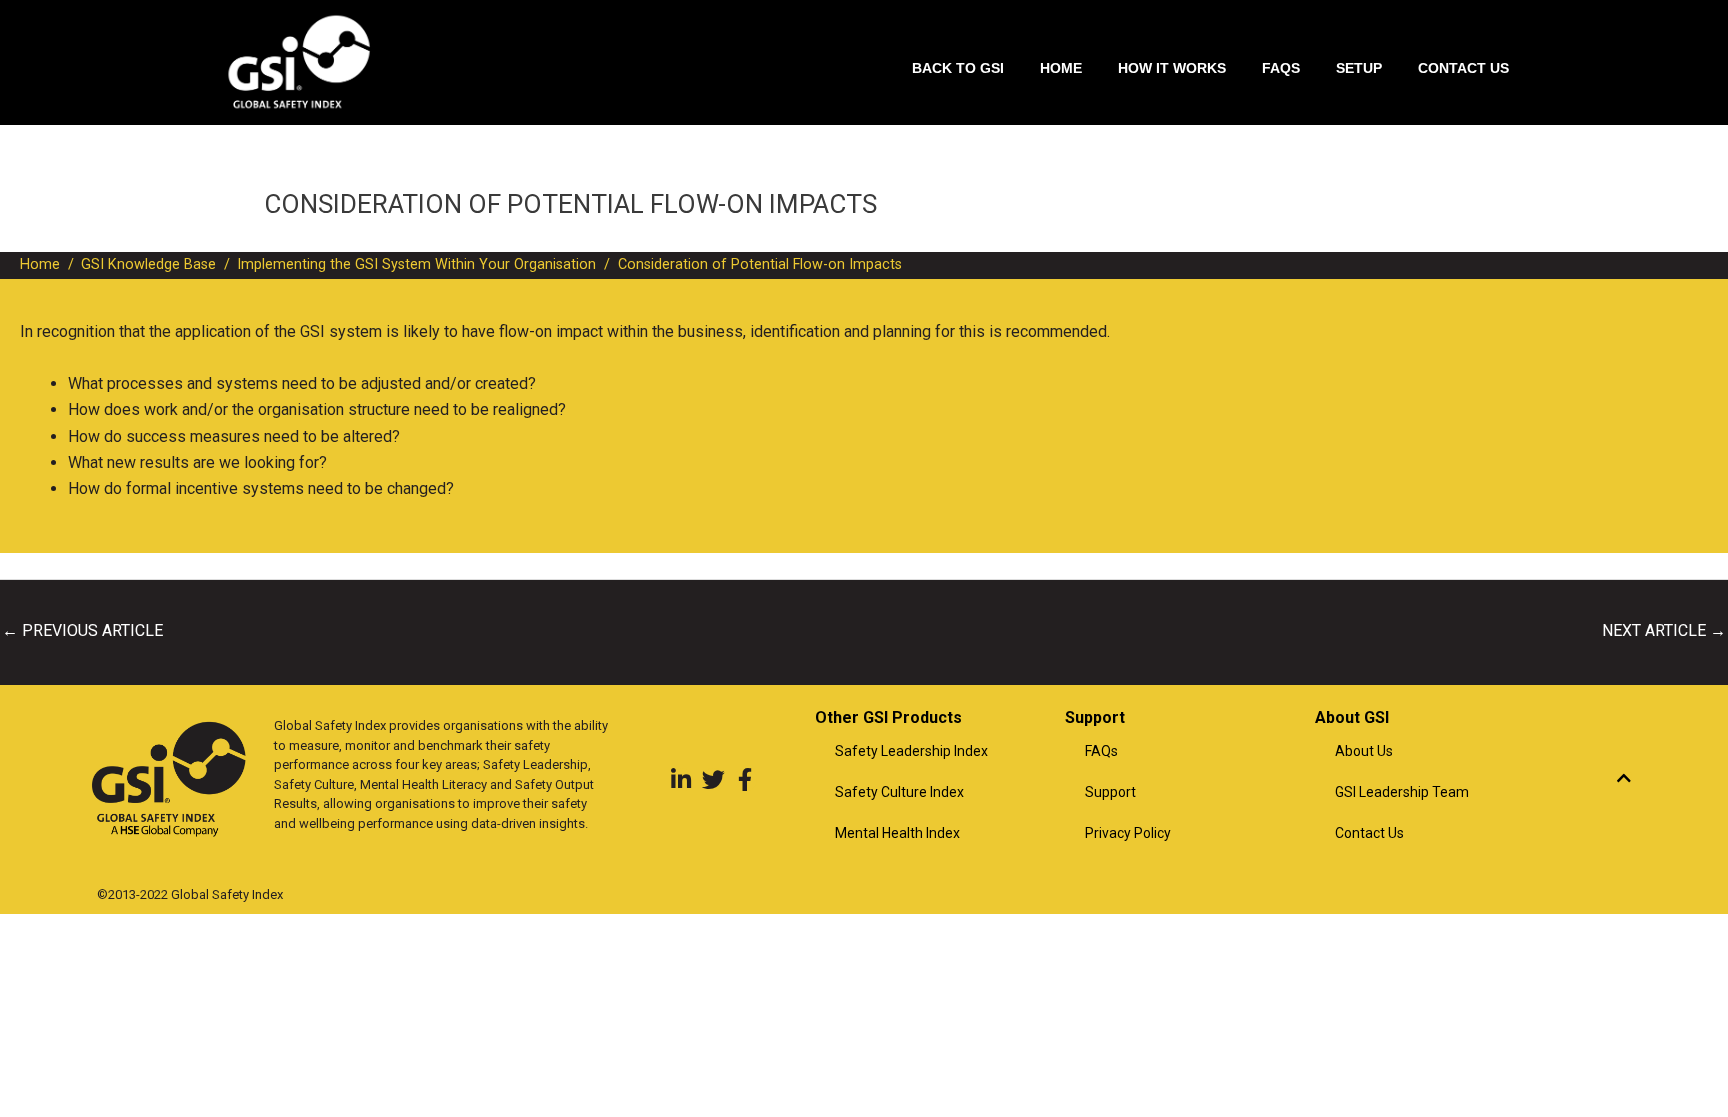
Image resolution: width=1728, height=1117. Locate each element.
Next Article (1664, 630)
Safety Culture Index (899, 792)
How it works (1172, 68)
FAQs (1281, 68)
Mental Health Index (897, 833)
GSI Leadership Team (1402, 792)
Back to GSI (958, 68)
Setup (1359, 68)
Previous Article (82, 630)
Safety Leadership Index (911, 751)
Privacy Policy (1128, 833)
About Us (1364, 751)
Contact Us (1463, 68)
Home (1061, 68)
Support (1110, 792)
